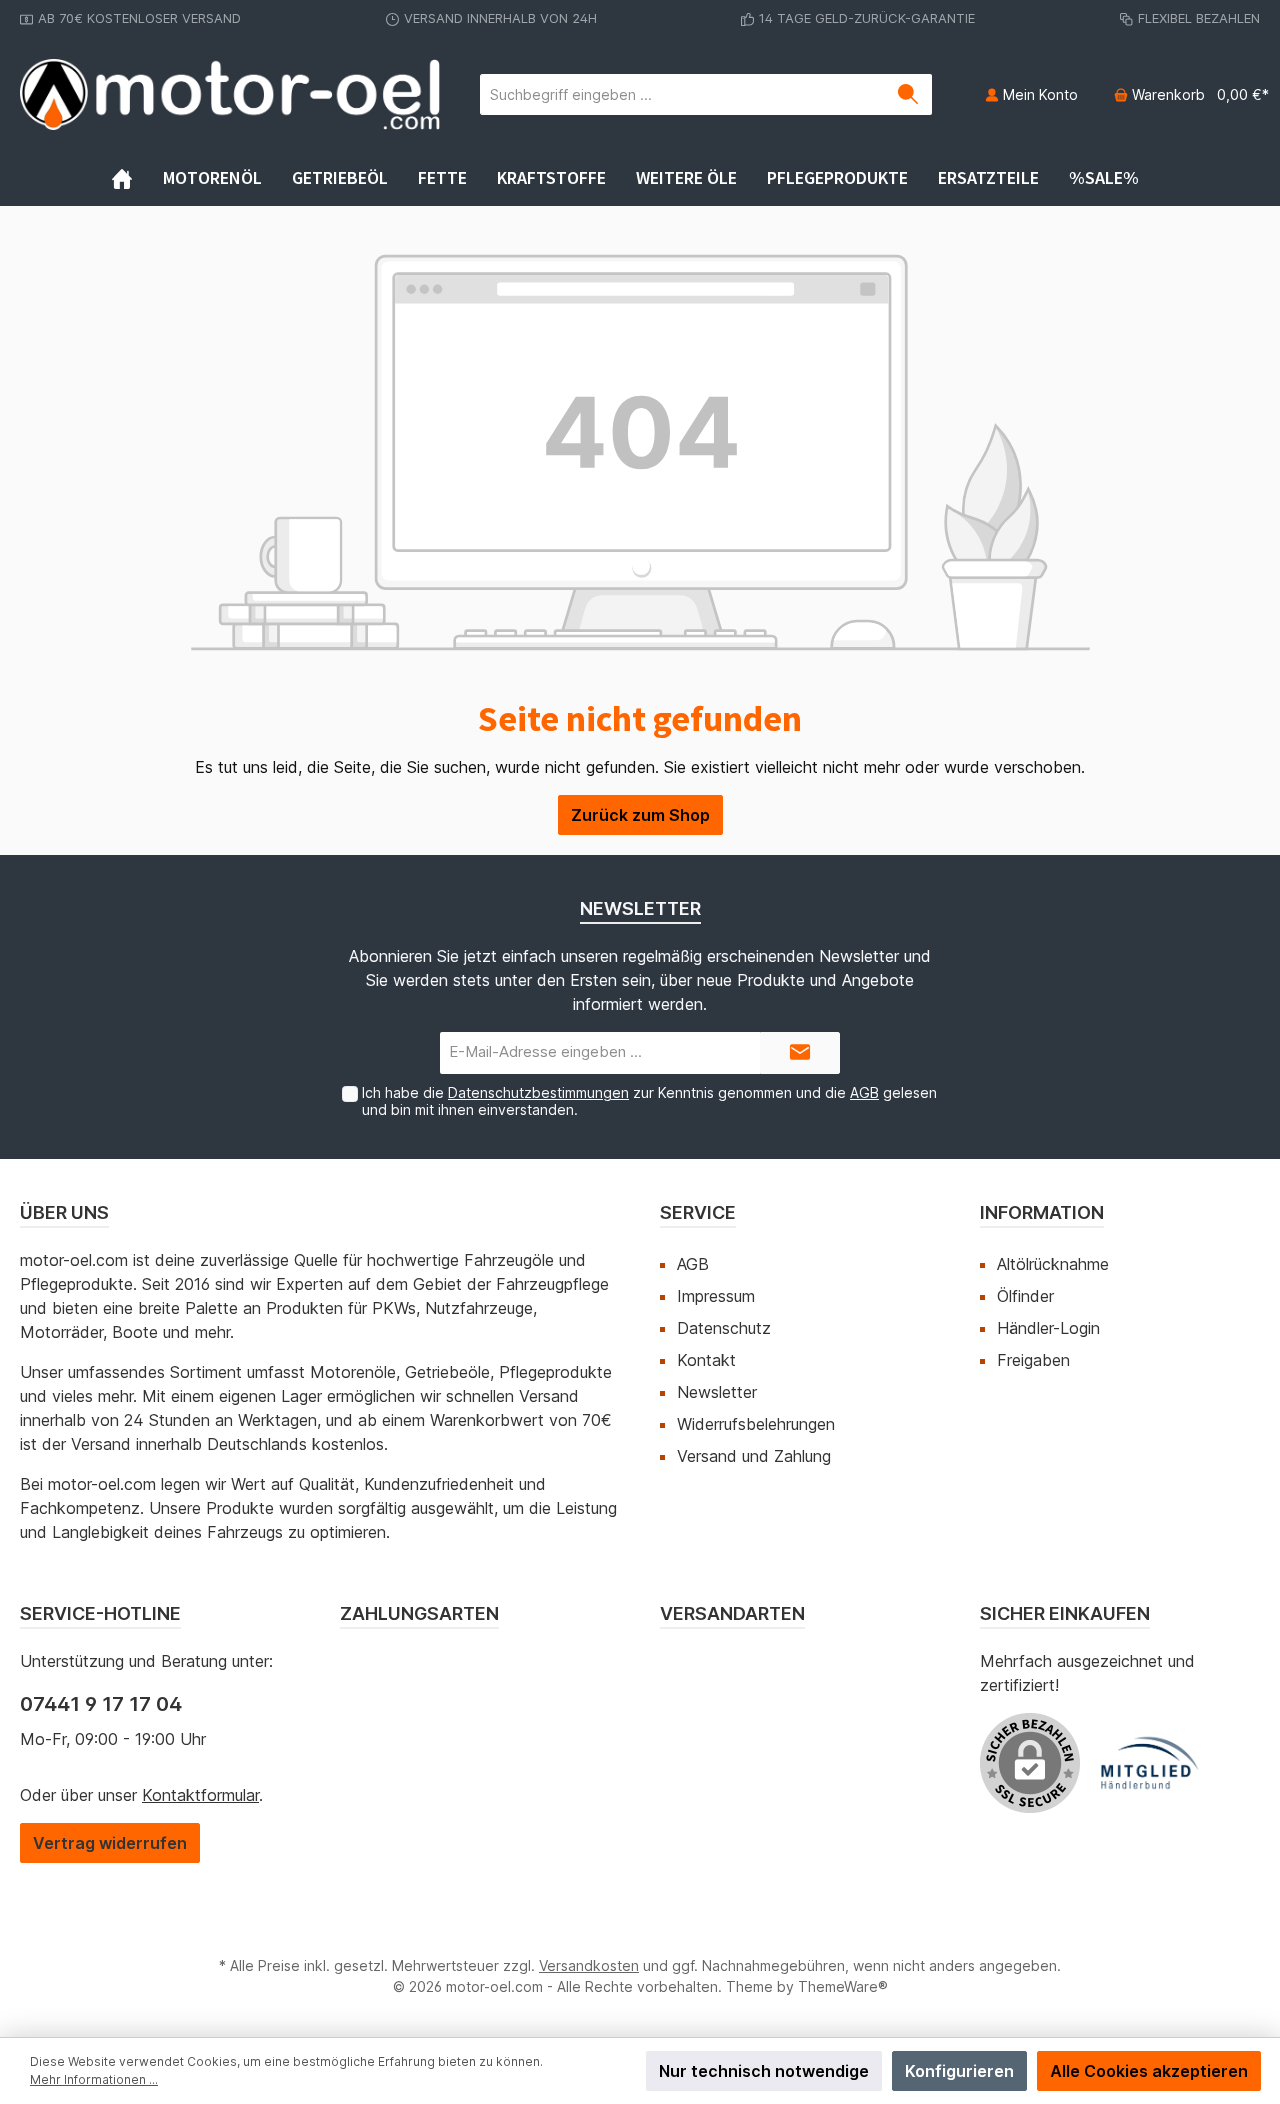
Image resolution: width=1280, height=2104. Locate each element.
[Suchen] (908, 94)
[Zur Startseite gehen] (230, 94)
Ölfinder (1025, 1296)
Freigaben (1033, 1360)
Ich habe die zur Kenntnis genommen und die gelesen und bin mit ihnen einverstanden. (649, 1101)
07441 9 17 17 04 (101, 1704)
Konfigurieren (959, 2071)
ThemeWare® (843, 1986)
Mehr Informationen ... (94, 2079)
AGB (864, 1092)
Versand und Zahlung (754, 1456)
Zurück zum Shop (640, 815)
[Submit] (800, 1053)
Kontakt (706, 1360)
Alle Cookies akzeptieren (1149, 2071)
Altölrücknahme (1053, 1264)
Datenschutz (724, 1328)
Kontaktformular (200, 1795)
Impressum (716, 1296)
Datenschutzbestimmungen (538, 1092)
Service (698, 1212)
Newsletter (717, 1392)
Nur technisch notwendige (764, 2071)
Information (1042, 1212)
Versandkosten (589, 1965)
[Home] (137, 178)
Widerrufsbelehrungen (756, 1424)
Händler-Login (1048, 1328)
